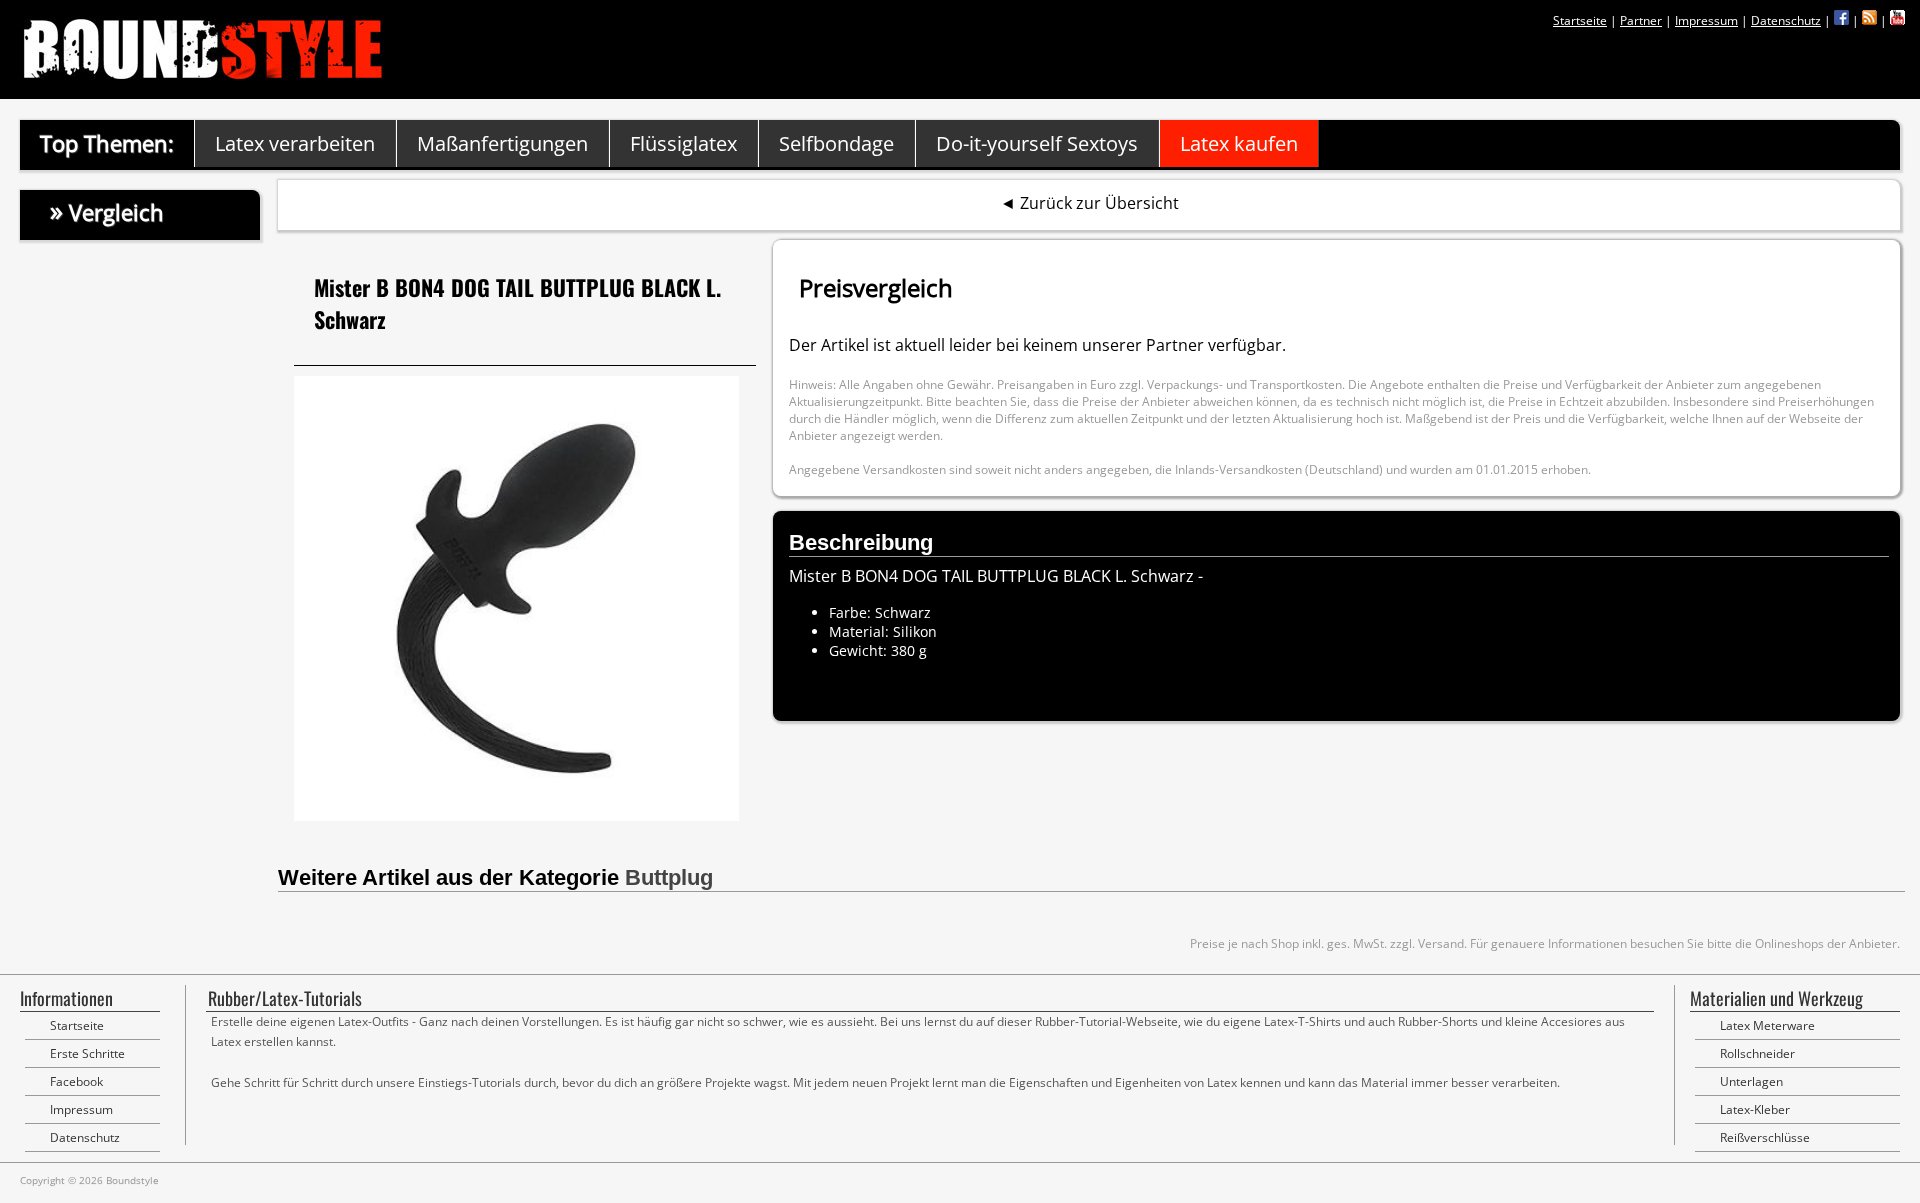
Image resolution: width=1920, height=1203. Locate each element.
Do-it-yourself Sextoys (1037, 143)
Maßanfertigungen (502, 143)
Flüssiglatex (683, 143)
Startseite (1580, 20)
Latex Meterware (1767, 1025)
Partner (1641, 20)
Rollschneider (1757, 1053)
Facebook (76, 1081)
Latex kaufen (1239, 143)
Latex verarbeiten (295, 143)
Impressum (1706, 20)
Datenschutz (1786, 20)
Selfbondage (836, 143)
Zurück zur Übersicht (1099, 203)
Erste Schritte (87, 1053)
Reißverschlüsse (1765, 1137)
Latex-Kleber (1755, 1109)
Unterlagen (1751, 1081)
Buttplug (669, 877)
